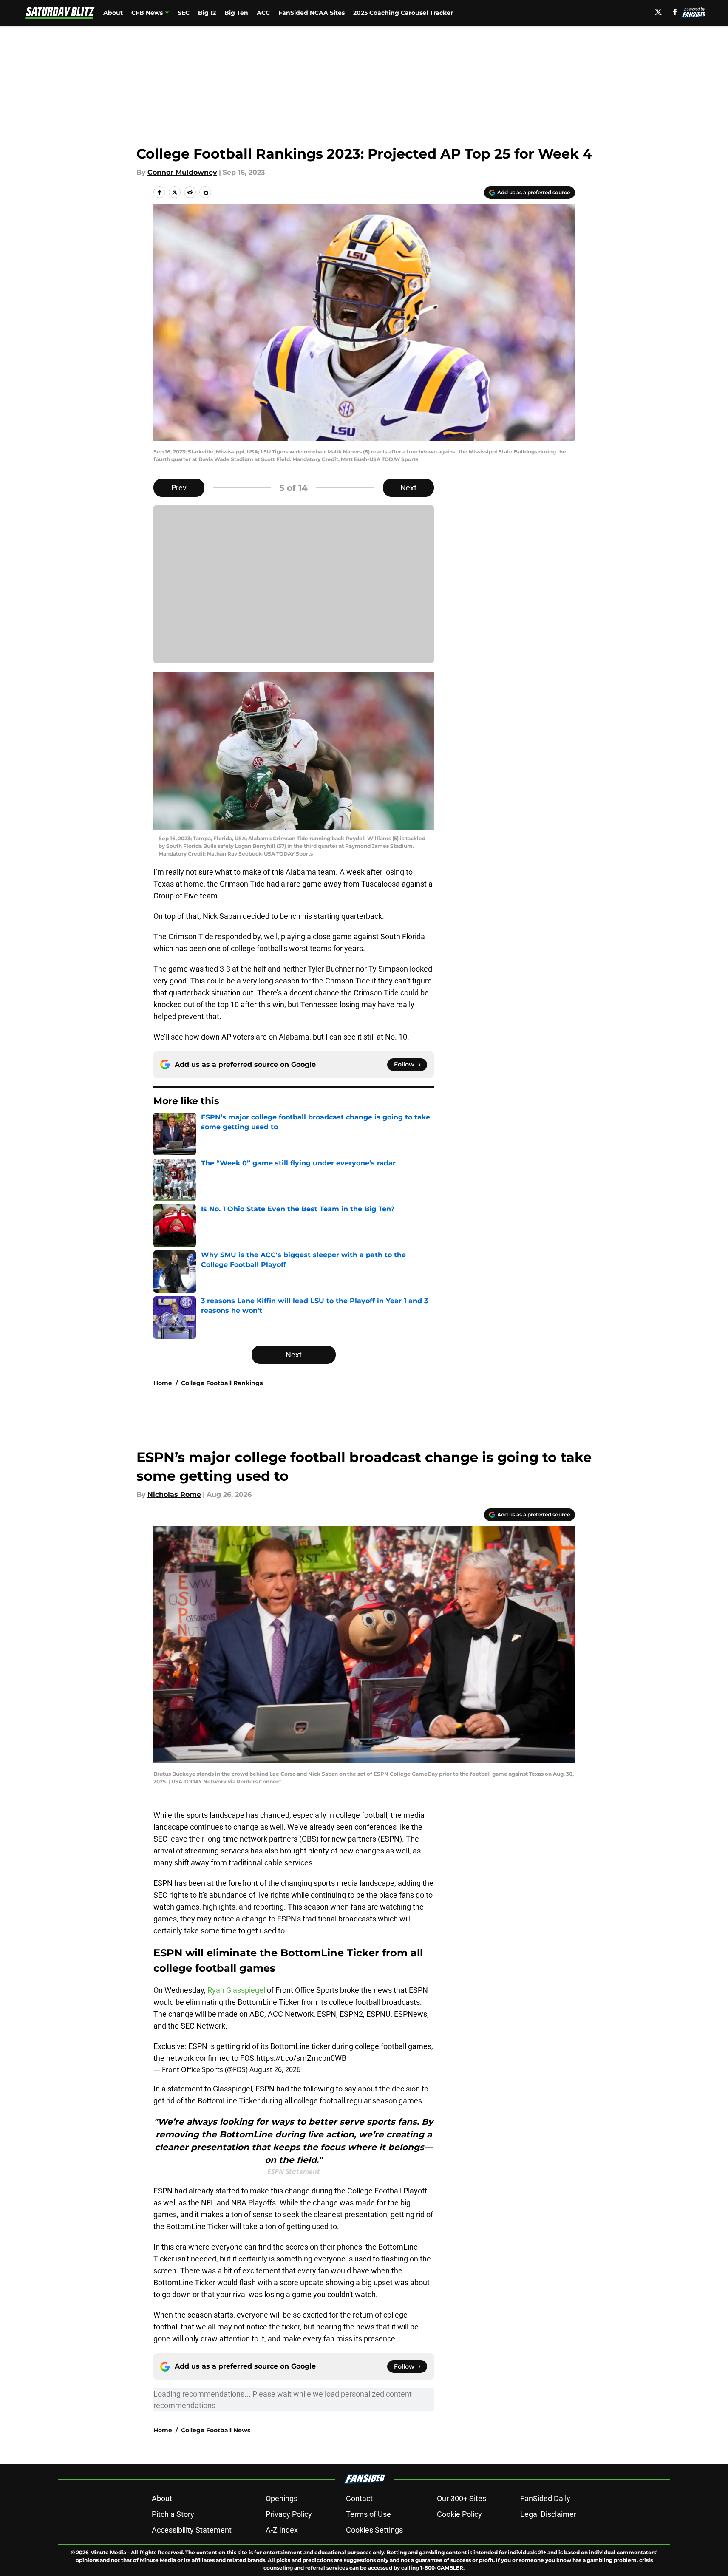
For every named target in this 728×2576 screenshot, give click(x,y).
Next (408, 488)
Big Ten (236, 13)
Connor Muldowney (182, 172)
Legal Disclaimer (548, 2514)
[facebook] (675, 12)
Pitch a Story (173, 2514)
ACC (263, 13)
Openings (282, 2498)
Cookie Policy (459, 2514)
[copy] (205, 192)
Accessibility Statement (192, 2530)
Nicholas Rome (174, 1495)
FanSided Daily (545, 2498)
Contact (359, 2498)
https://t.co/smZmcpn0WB (301, 2058)
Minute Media (108, 2552)
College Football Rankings (222, 1383)
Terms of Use (368, 2514)
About (113, 13)
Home (163, 1383)
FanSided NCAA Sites (312, 13)
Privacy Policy (289, 2514)
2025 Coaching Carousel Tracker (403, 13)
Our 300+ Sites (462, 2498)
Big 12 (207, 13)
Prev (179, 488)
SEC (184, 13)
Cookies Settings (374, 2530)
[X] (658, 12)
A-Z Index (282, 2530)
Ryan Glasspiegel (236, 1990)
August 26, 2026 (275, 2069)
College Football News (216, 2430)
